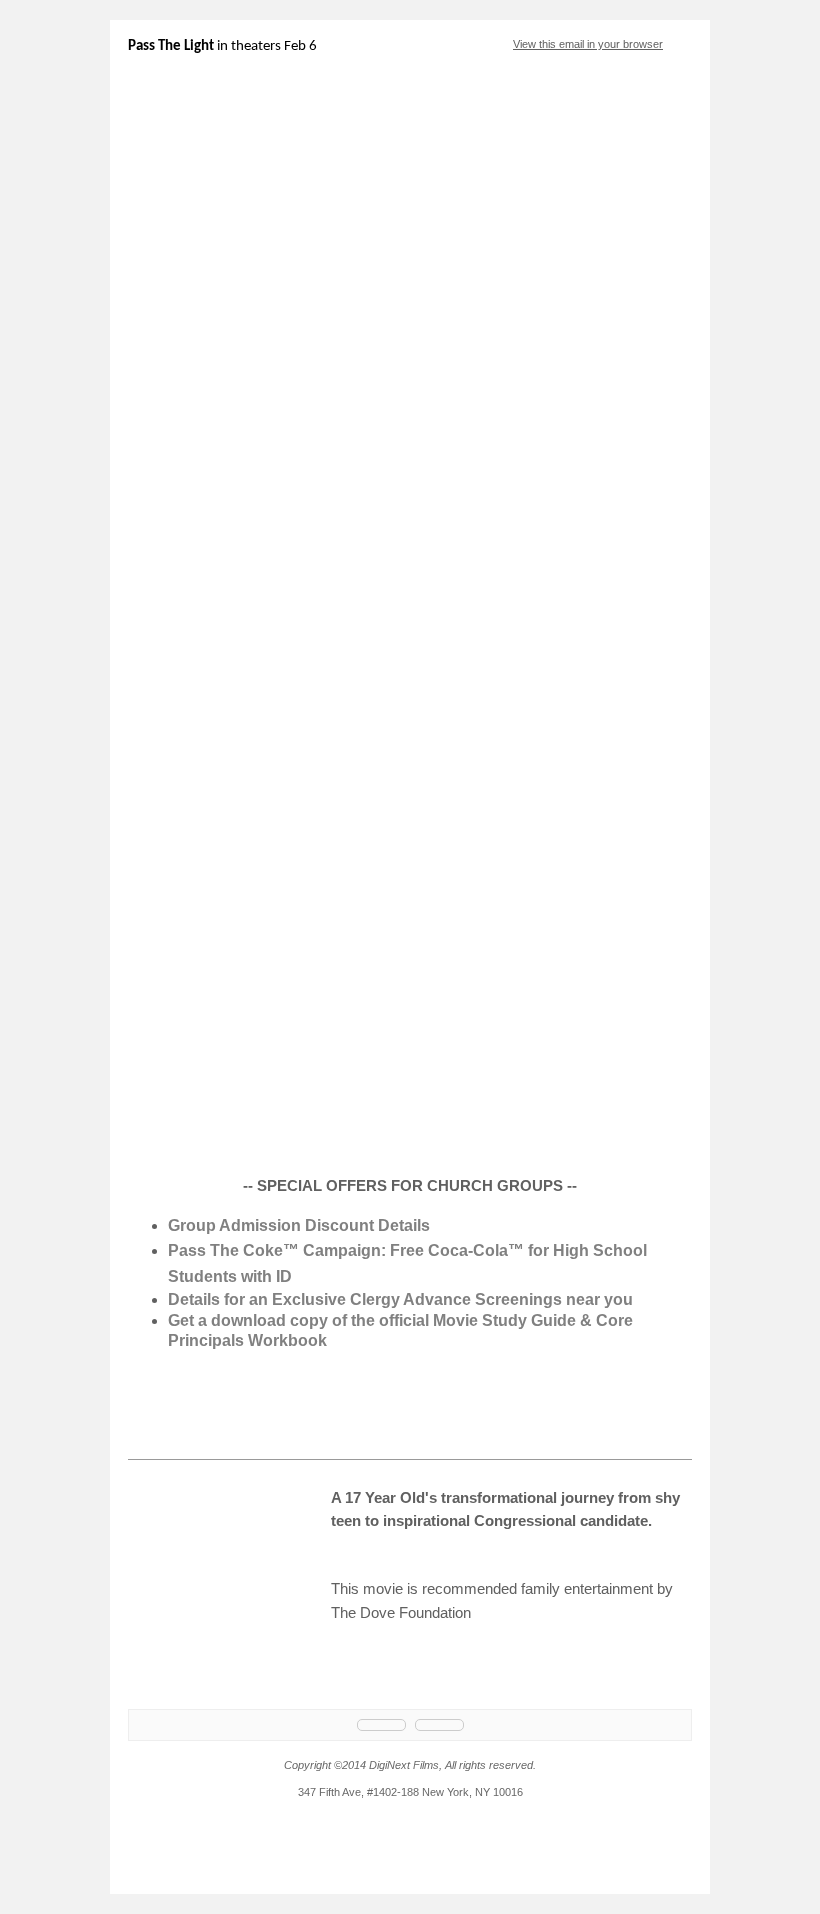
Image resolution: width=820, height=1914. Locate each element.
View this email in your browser (588, 44)
